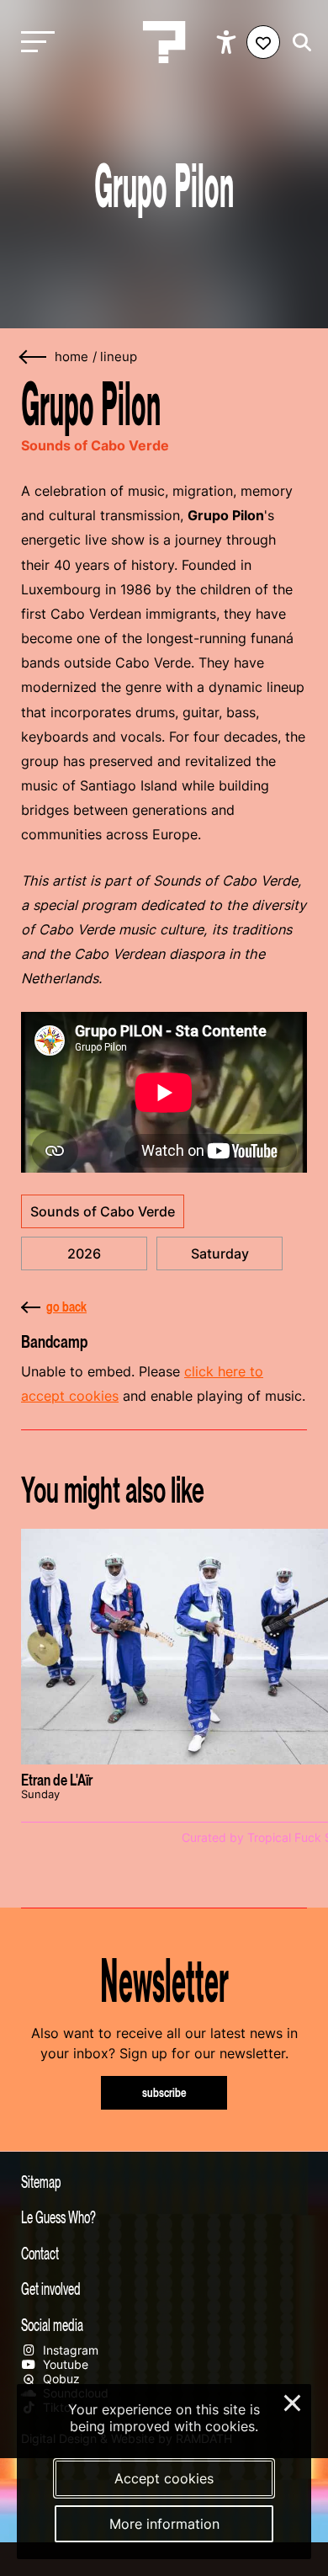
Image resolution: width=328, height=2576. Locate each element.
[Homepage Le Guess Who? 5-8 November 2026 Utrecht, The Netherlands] (164, 42)
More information (164, 2524)
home (71, 357)
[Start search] (298, 43)
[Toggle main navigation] (34, 43)
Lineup (119, 357)
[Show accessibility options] (228, 42)
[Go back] (34, 357)
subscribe (164, 2092)
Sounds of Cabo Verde (103, 1211)
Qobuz (60, 2379)
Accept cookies (164, 2478)
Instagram (69, 2350)
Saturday (220, 1253)
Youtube (64, 2364)
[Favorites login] (263, 42)
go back (66, 1307)
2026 (84, 1253)
